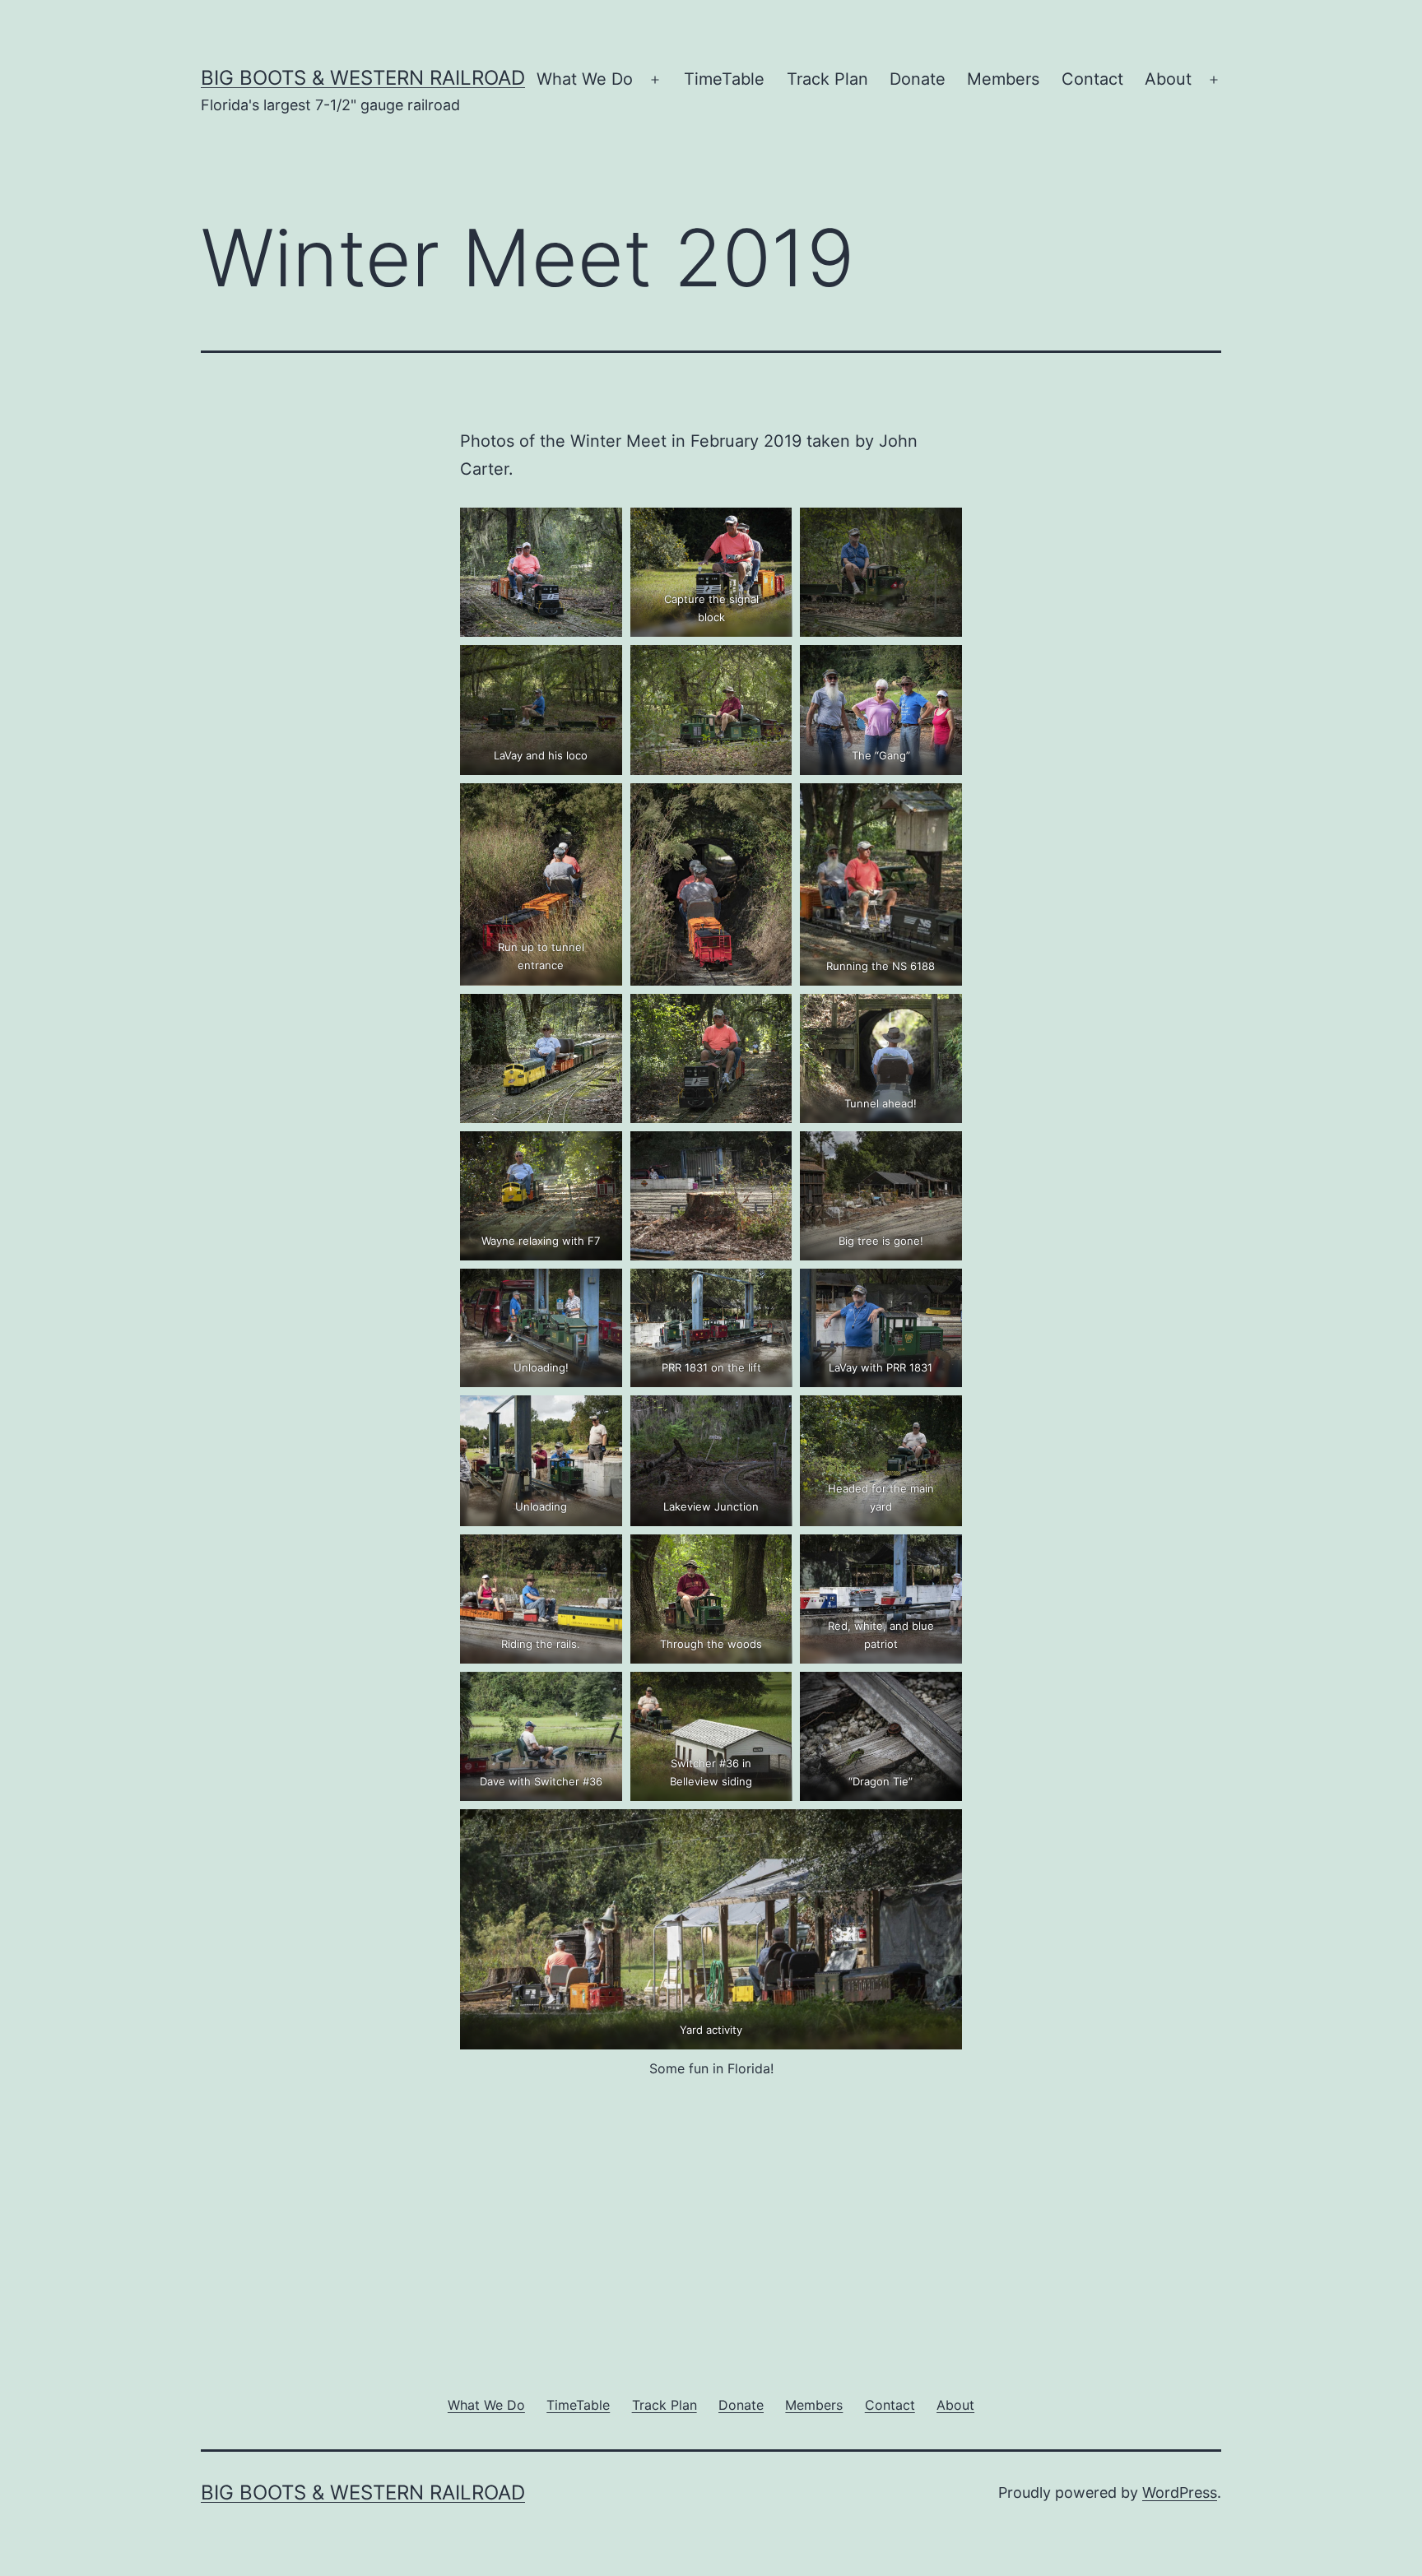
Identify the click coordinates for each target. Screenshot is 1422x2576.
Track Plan (827, 79)
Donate (918, 79)
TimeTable (724, 79)
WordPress (1180, 2492)
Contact (1092, 79)
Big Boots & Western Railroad (363, 78)
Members (1003, 79)
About (1168, 79)
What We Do (585, 79)
